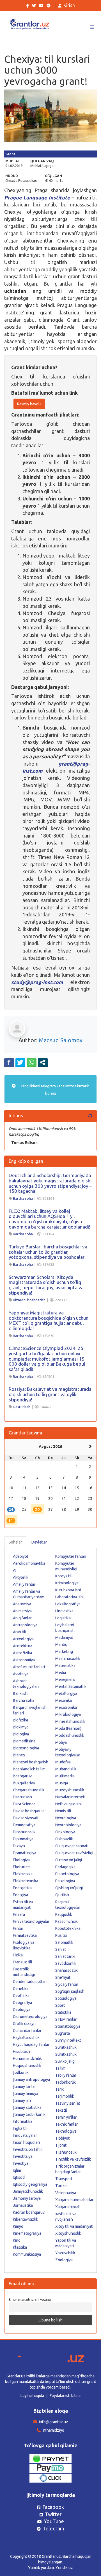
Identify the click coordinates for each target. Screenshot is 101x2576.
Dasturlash (22, 1407)
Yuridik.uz (64, 2568)
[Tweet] (20, 1062)
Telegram (53, 2528)
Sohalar (15, 1542)
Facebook (53, 2507)
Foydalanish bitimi (65, 2396)
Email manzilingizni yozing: (30, 2299)
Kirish (69, 5)
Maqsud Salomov (61, 1040)
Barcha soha (23, 1198)
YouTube (54, 2521)
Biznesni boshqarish (29, 1300)
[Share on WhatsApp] (32, 1062)
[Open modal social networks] (43, 1062)
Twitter (53, 2514)
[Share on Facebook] (9, 1062)
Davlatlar (39, 1542)
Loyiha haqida (32, 2396)
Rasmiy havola (29, 404)
